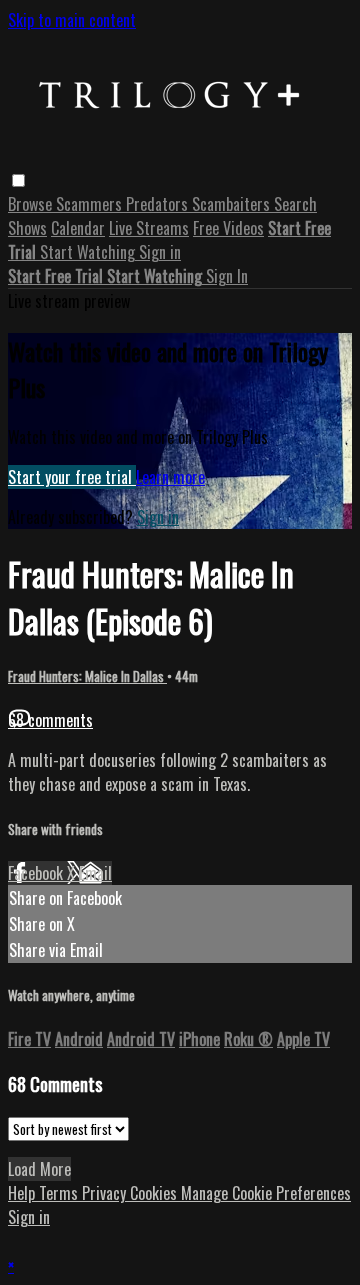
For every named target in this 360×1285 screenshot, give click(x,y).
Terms (60, 1193)
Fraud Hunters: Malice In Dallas (87, 676)
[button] (18, 180)
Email (95, 873)
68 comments (50, 720)
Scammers (91, 204)
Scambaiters (233, 204)
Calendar (78, 228)
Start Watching (89, 252)
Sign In (227, 276)
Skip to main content (72, 20)
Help (23, 1193)
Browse (32, 204)
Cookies (155, 1193)
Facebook (37, 873)
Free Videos (228, 228)
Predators (159, 204)
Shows (27, 228)
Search (295, 204)
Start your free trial (72, 477)
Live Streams (149, 228)
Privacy (106, 1193)
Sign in (160, 252)
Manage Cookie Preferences (266, 1193)
